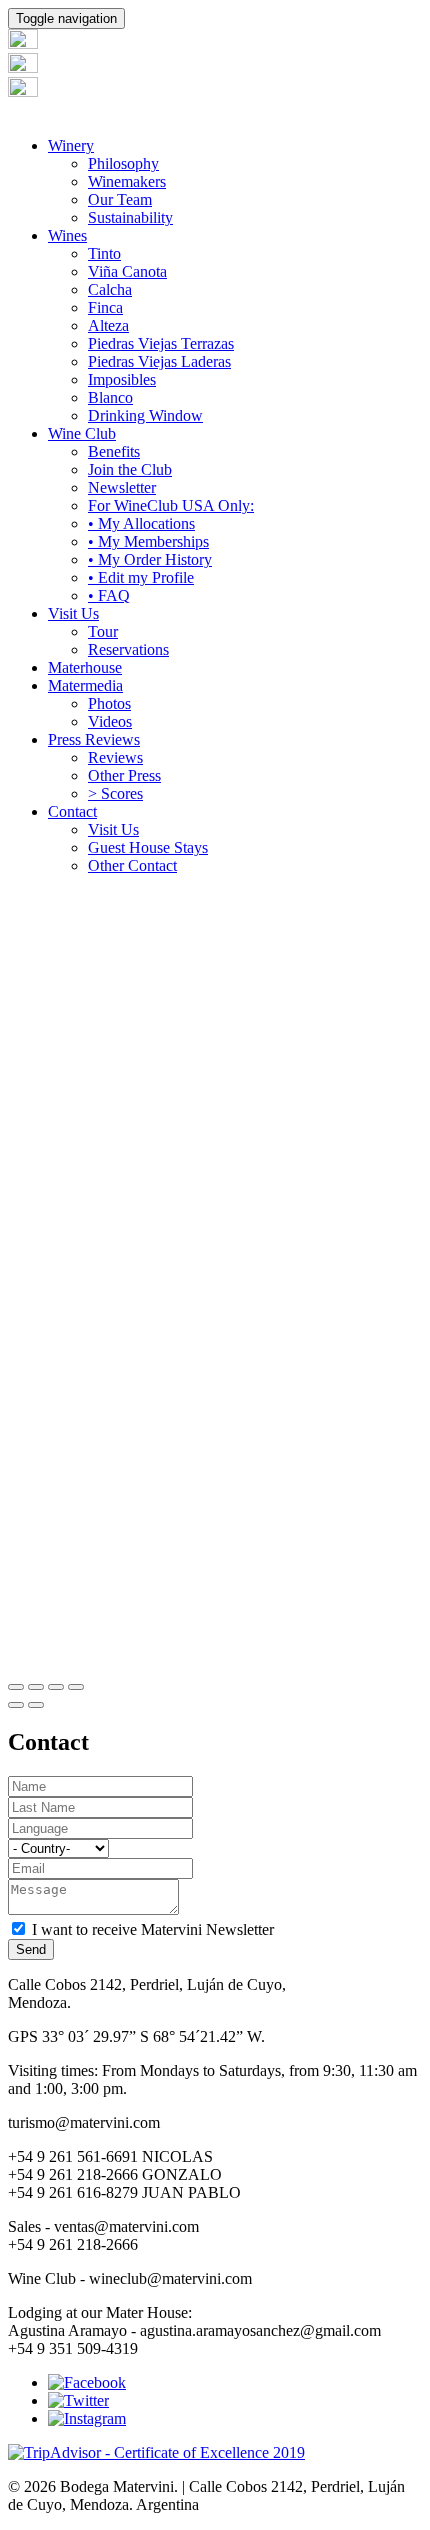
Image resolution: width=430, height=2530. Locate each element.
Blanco (110, 397)
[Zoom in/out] (76, 1687)
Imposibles (122, 379)
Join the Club (130, 469)
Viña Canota (127, 271)
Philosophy (123, 163)
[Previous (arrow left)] (16, 1705)
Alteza (108, 325)
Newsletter (122, 487)
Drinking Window (145, 415)
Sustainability (130, 217)
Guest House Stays (148, 847)
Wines (67, 235)
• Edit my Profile (141, 577)
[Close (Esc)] (16, 1687)
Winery (71, 145)
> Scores (115, 793)
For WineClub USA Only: (171, 505)
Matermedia (85, 685)
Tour (103, 631)
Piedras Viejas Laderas (159, 361)
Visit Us (73, 613)
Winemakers (127, 181)
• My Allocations (141, 523)
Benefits (114, 451)
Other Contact (132, 865)
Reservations (128, 649)
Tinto (104, 253)
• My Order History (150, 559)
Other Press (124, 775)
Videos (110, 721)
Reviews (115, 757)
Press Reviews (94, 739)
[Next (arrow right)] (36, 1705)
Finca (105, 307)
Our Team (120, 199)
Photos (109, 703)
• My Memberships (148, 541)
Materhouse (85, 667)
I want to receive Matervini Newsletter (153, 1929)
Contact (72, 811)
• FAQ (109, 595)
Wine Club (82, 433)
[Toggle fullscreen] (56, 1687)
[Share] (36, 1687)
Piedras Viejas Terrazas (161, 343)
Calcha (110, 289)
